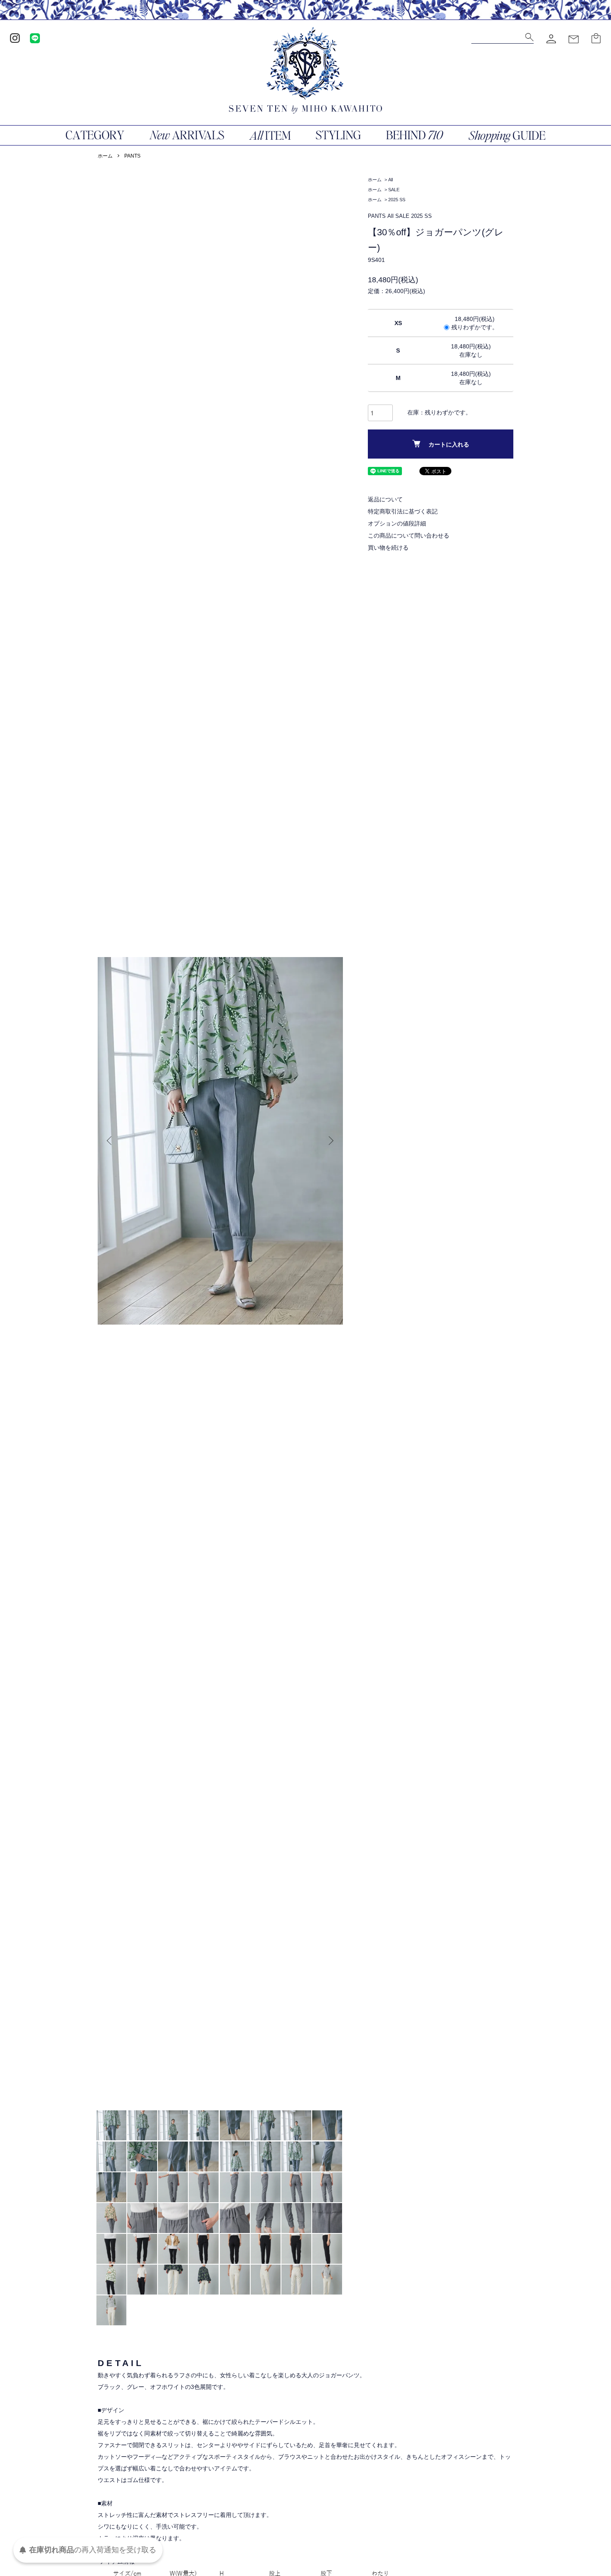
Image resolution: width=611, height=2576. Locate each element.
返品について (385, 499)
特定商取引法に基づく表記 (403, 511)
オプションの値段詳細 (397, 523)
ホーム (105, 156)
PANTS (132, 156)
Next (330, 1141)
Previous (110, 1141)
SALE (394, 190)
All (390, 180)
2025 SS (397, 200)
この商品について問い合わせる (409, 535)
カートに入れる (449, 444)
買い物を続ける (388, 548)
